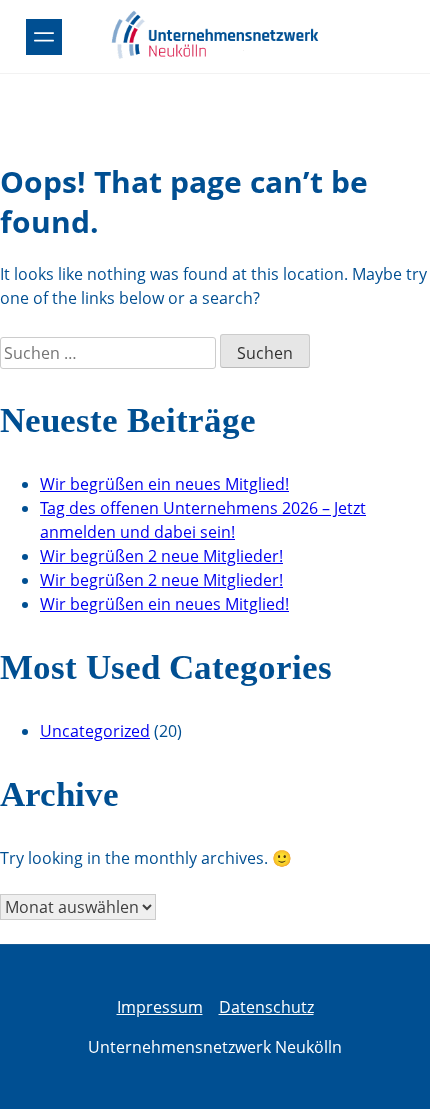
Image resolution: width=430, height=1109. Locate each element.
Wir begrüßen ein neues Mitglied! (164, 484)
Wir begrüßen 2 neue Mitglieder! (161, 556)
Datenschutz (266, 1007)
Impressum (160, 1007)
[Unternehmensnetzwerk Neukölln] (215, 55)
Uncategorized (95, 731)
